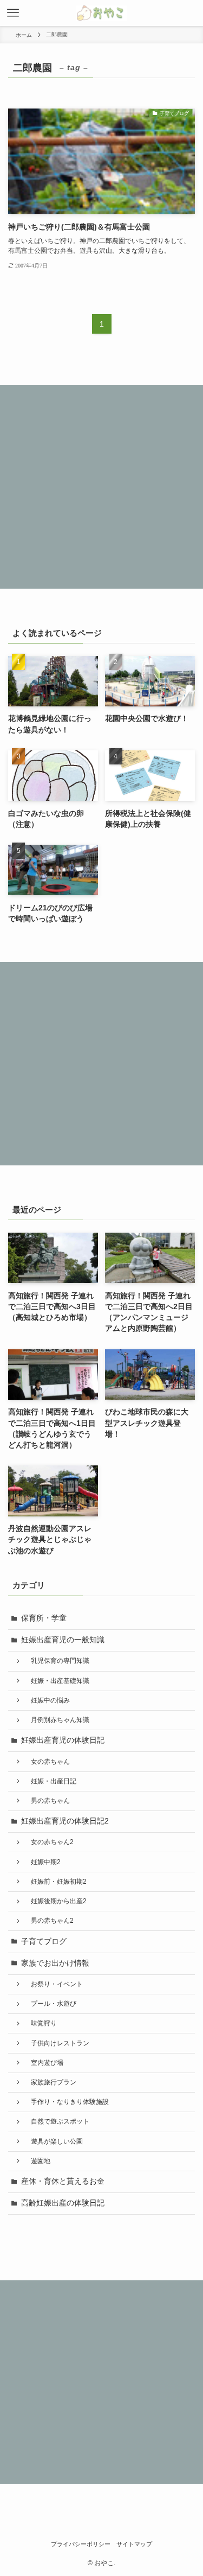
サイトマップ (134, 2544)
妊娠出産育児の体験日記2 (65, 1821)
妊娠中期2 (42, 1862)
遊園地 (37, 2161)
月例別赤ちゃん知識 (57, 1720)
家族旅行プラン (50, 2082)
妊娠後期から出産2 (55, 1901)
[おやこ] (101, 13)
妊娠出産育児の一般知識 (63, 1640)
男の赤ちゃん (47, 1801)
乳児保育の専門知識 (57, 1661)
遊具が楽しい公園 (54, 2141)
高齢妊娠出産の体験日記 (63, 2203)
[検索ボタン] (190, 13)
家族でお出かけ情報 (55, 1963)
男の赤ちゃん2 (49, 1921)
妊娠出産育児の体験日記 (63, 1740)
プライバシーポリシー (81, 2544)
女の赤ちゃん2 (49, 1842)
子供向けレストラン (57, 2043)
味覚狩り (41, 2023)
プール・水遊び (50, 2004)
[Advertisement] (101, 487)
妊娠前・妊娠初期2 (55, 1882)
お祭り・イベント (54, 1984)
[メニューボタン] (13, 13)
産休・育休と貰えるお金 (63, 2181)
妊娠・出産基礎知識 (57, 1681)
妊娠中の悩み (47, 1700)
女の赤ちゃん (47, 1762)
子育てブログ (44, 1941)
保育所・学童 (44, 1618)
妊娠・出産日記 (50, 1781)
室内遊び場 (44, 2063)
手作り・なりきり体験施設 (67, 2102)
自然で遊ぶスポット (57, 2121)
